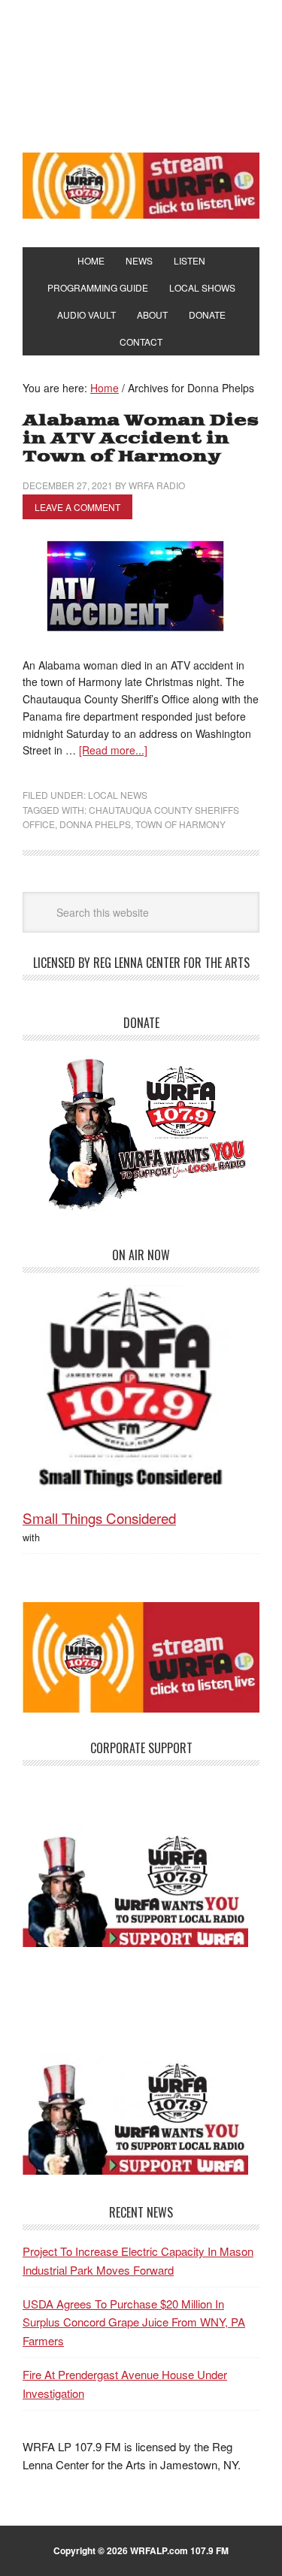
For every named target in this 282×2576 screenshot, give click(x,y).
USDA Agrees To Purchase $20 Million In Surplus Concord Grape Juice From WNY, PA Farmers (134, 2322)
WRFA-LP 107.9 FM (141, 74)
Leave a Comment (77, 507)
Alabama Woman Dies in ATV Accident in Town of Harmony (141, 438)
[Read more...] (113, 750)
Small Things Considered (99, 1518)
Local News (118, 795)
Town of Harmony (180, 824)
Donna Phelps (95, 824)
